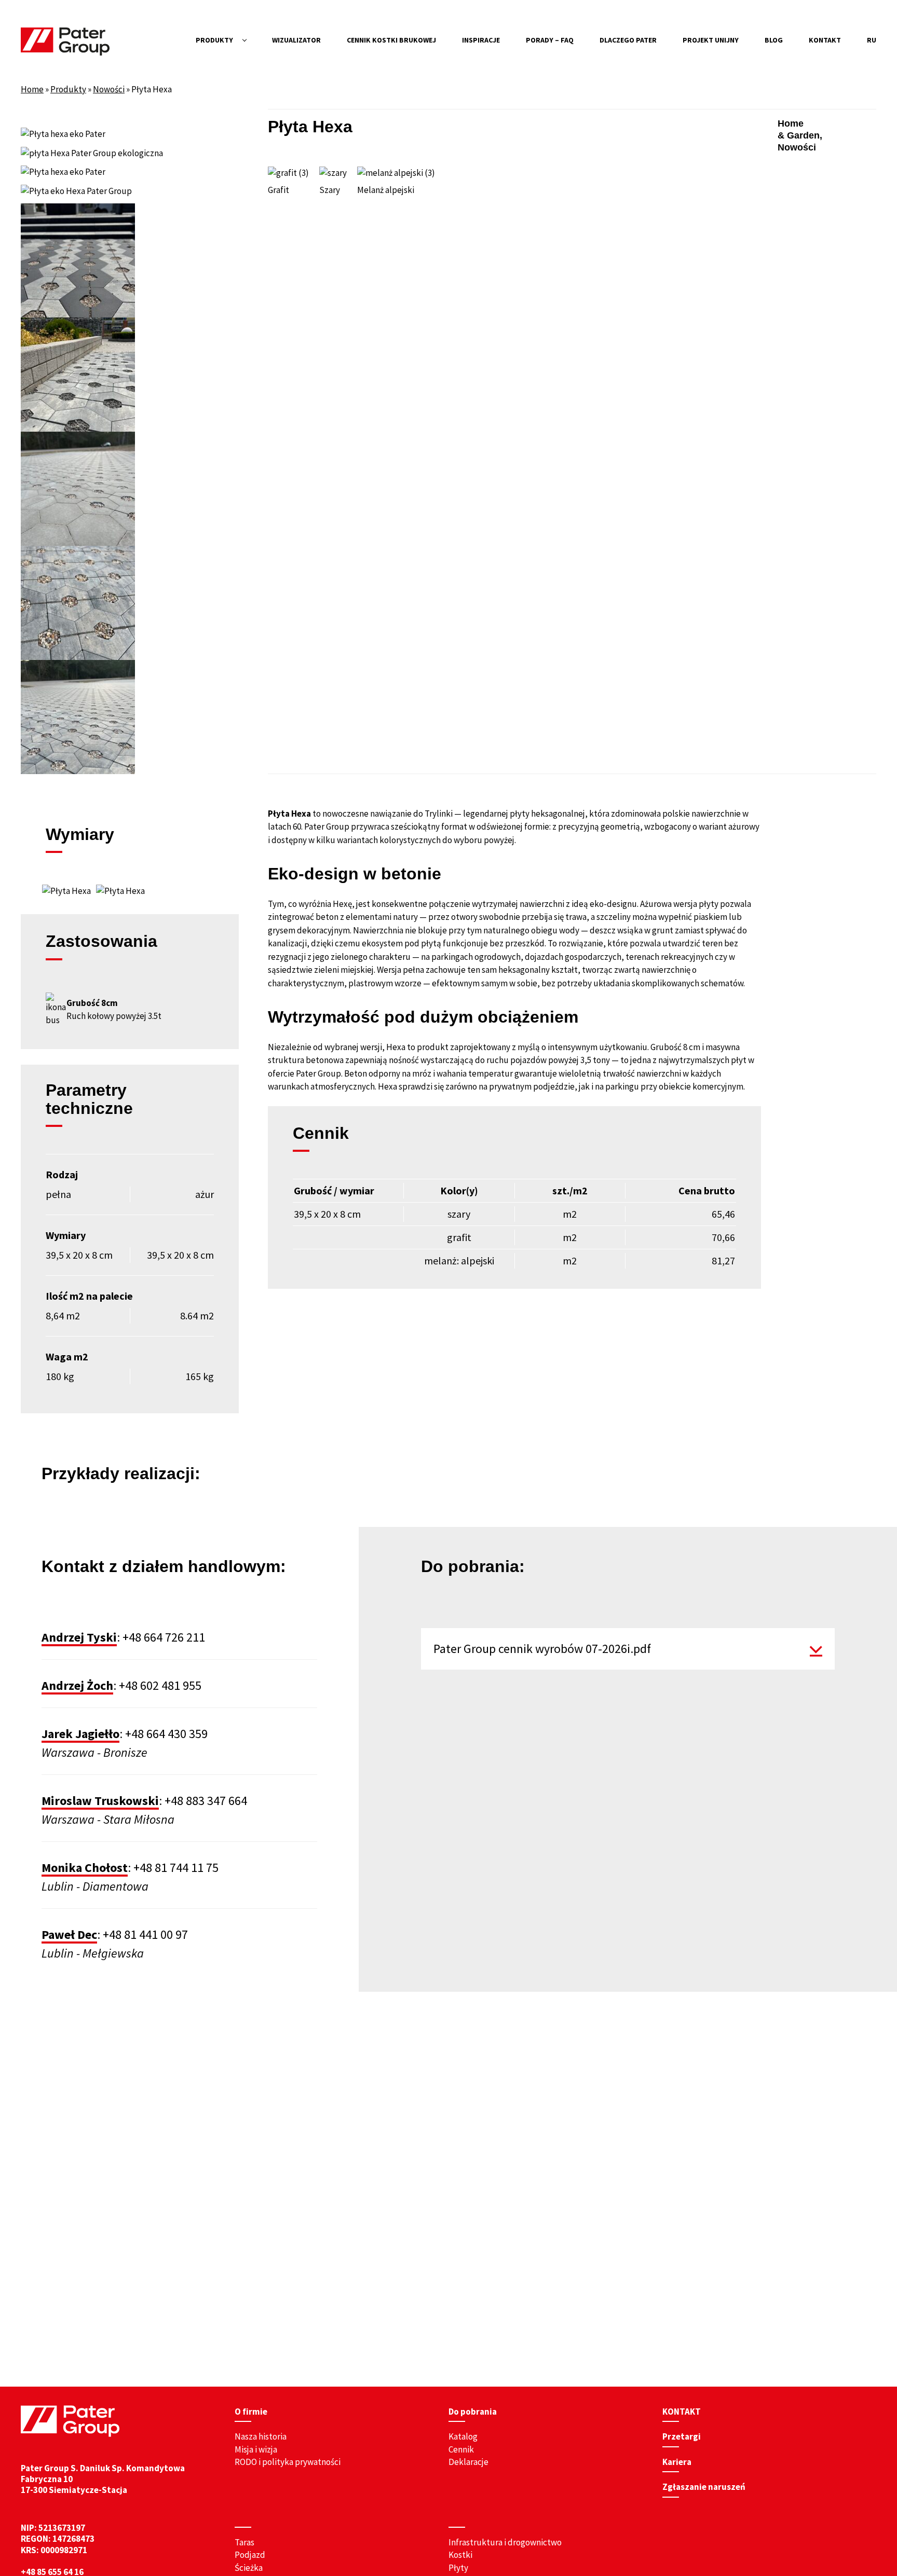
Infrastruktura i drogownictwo (505, 2542)
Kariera (677, 2462)
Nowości (109, 89)
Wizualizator (296, 40)
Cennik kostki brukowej (391, 40)
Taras (244, 2542)
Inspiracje (481, 40)
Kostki (460, 2555)
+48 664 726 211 (164, 1637)
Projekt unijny (711, 40)
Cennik (461, 2449)
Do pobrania (473, 2412)
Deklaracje (468, 2462)
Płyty (458, 2568)
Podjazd (250, 2555)
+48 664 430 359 (166, 1734)
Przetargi (682, 2436)
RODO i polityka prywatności (288, 2462)
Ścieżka (249, 2568)
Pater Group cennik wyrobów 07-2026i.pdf (542, 1649)
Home (32, 89)
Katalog (463, 2436)
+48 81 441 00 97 (145, 1934)
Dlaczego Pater (628, 40)
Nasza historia (261, 2436)
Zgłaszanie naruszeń (704, 2487)
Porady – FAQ (550, 40)
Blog (774, 40)
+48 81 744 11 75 (176, 1868)
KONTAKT (825, 40)
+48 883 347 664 (206, 1801)
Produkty (214, 40)
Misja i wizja (256, 2449)
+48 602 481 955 (160, 1685)
